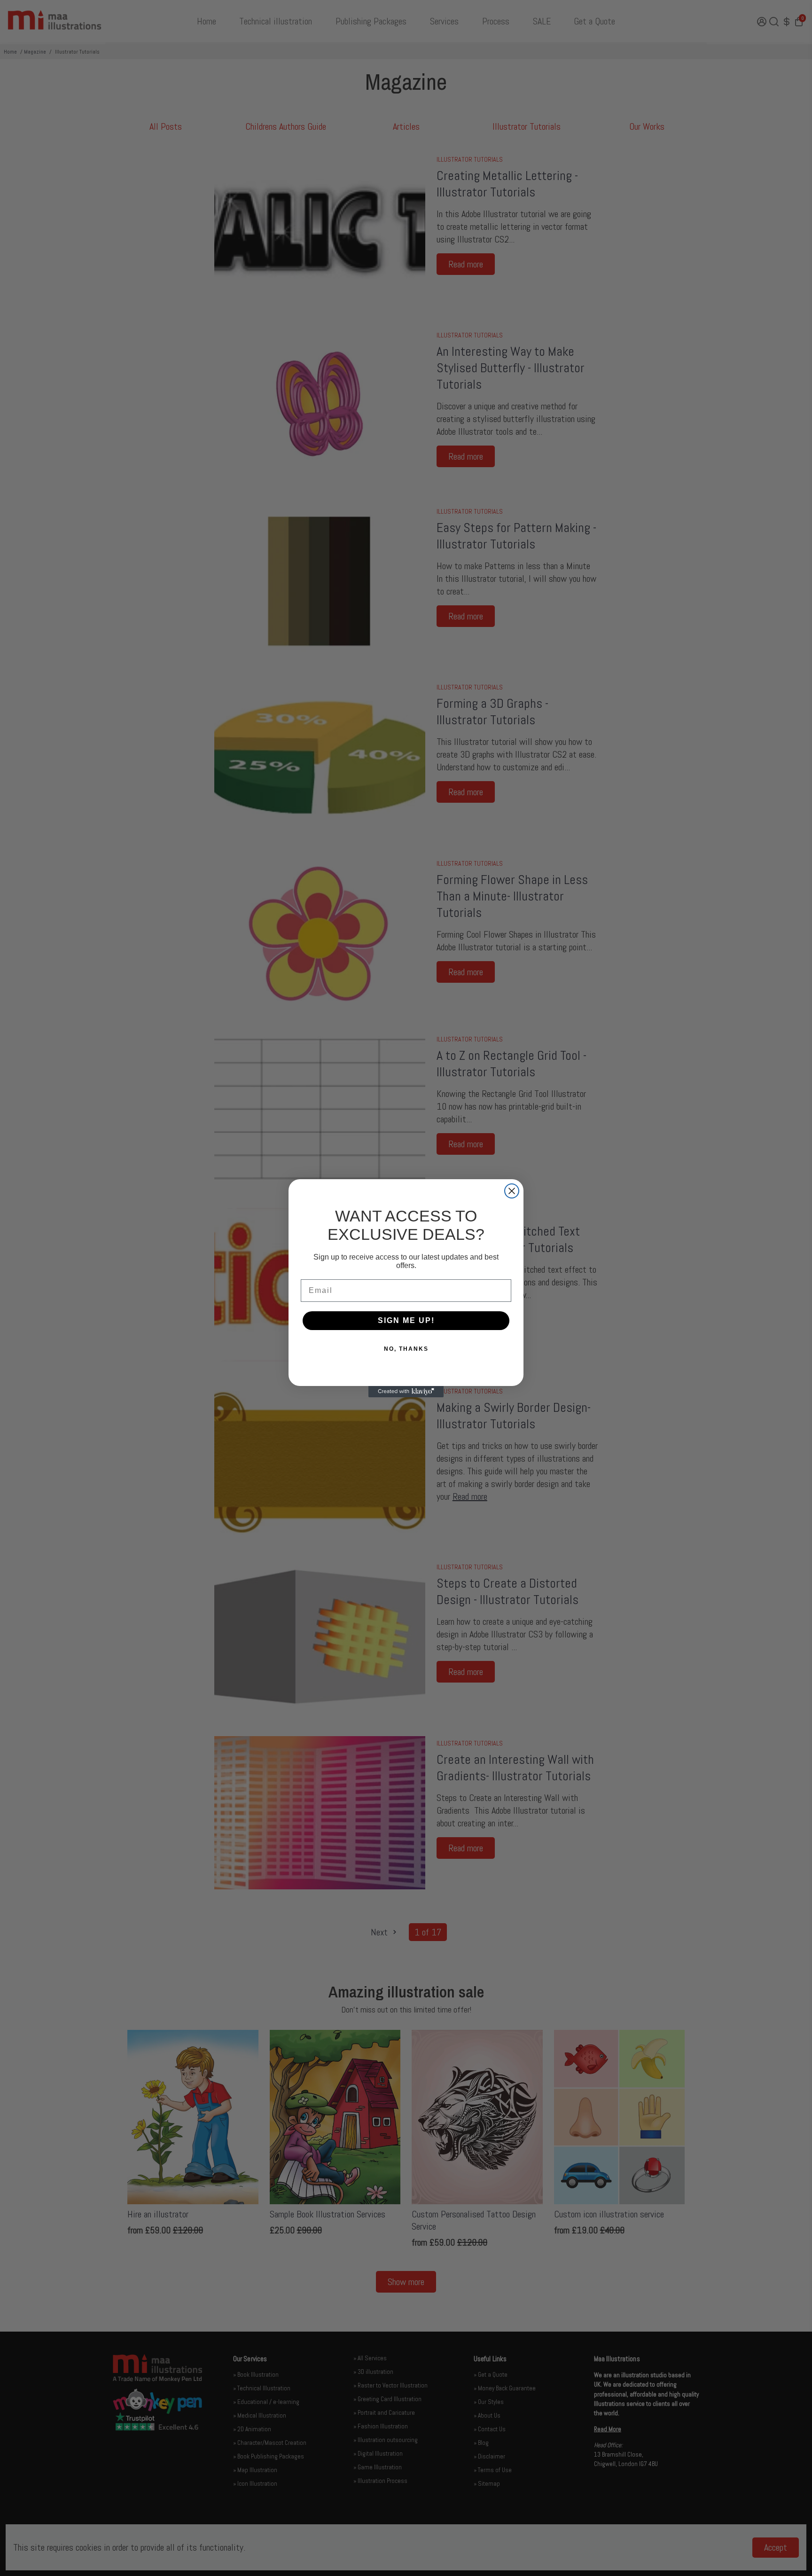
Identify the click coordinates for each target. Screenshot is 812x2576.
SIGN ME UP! (406, 1320)
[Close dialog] (512, 1191)
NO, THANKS (406, 1349)
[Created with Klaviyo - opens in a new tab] (406, 1392)
